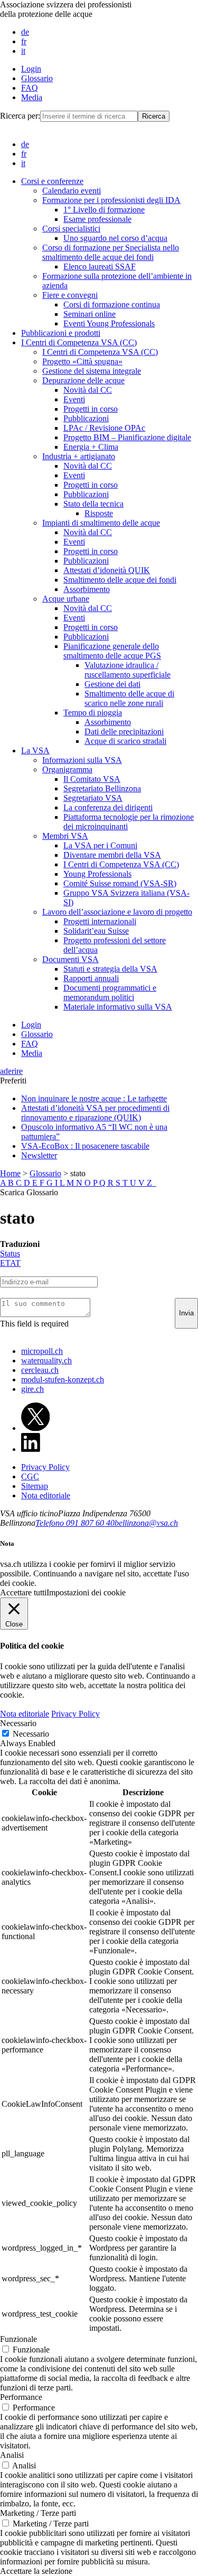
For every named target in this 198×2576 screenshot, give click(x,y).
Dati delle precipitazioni (124, 732)
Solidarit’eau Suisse (96, 931)
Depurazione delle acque (83, 380)
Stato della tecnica (93, 504)
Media (32, 97)
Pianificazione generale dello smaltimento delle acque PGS (112, 651)
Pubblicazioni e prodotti (61, 333)
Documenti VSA (70, 959)
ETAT (10, 1263)
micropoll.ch (42, 1351)
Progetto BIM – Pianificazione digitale (127, 437)
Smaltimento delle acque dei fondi (120, 580)
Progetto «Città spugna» (82, 361)
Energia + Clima (91, 447)
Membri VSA (65, 836)
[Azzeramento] (155, 1183)
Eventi (74, 399)
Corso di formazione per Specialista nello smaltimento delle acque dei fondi (111, 252)
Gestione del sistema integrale (92, 371)
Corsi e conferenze (52, 181)
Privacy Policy (45, 1467)
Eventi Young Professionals (109, 323)
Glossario (37, 78)
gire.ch (32, 1389)
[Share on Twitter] (35, 1428)
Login (31, 69)
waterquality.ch (46, 1360)
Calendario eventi (72, 191)
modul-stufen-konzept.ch (63, 1379)
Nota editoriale (46, 1495)
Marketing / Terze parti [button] (38, 2513)
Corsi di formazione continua (112, 304)
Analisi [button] (12, 2455)
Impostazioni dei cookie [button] (86, 1592)
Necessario (31, 1734)
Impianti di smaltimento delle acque (101, 523)
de (25, 32)
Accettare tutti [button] (23, 1592)
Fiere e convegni (70, 295)
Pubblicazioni (86, 418)
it (23, 51)
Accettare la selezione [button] (36, 2571)
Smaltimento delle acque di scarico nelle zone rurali (129, 698)
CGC (30, 1476)
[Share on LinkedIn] (31, 1449)
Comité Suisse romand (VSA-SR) (120, 883)
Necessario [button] (18, 1723)
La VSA (35, 750)
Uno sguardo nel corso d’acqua (115, 238)
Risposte (99, 513)
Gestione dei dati (112, 684)
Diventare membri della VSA (112, 855)
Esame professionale (97, 219)
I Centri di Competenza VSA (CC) (79, 342)
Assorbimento (87, 589)
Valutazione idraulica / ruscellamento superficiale (128, 670)
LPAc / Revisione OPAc (104, 428)
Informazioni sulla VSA (82, 760)
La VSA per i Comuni (100, 845)
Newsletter (39, 1155)
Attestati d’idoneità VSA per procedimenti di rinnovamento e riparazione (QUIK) (95, 1113)
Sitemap (35, 1486)
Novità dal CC (88, 390)
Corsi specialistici (71, 229)
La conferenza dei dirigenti (108, 807)
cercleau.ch (40, 1370)
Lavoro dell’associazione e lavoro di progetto (117, 912)
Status (10, 1253)
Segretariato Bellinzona (102, 788)
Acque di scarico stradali (125, 741)
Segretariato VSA (93, 798)
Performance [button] (21, 2397)
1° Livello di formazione (104, 210)
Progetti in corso (91, 409)
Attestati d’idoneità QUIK (107, 570)
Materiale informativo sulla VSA (118, 1007)
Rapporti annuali (91, 978)
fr (24, 41)
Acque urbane (66, 599)
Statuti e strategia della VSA (110, 969)
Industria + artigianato (79, 456)
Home (10, 1173)
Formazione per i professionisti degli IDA (111, 200)
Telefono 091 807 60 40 (75, 1523)
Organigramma (67, 769)
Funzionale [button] (18, 2339)
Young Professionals (97, 874)
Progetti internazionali (100, 921)
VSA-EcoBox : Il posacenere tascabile (85, 1146)
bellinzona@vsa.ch (146, 1523)
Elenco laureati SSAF (100, 267)
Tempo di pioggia (93, 713)
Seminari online (89, 314)
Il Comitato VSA (92, 779)
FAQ (30, 88)
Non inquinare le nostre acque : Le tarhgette (94, 1098)
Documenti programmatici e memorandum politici (110, 992)
